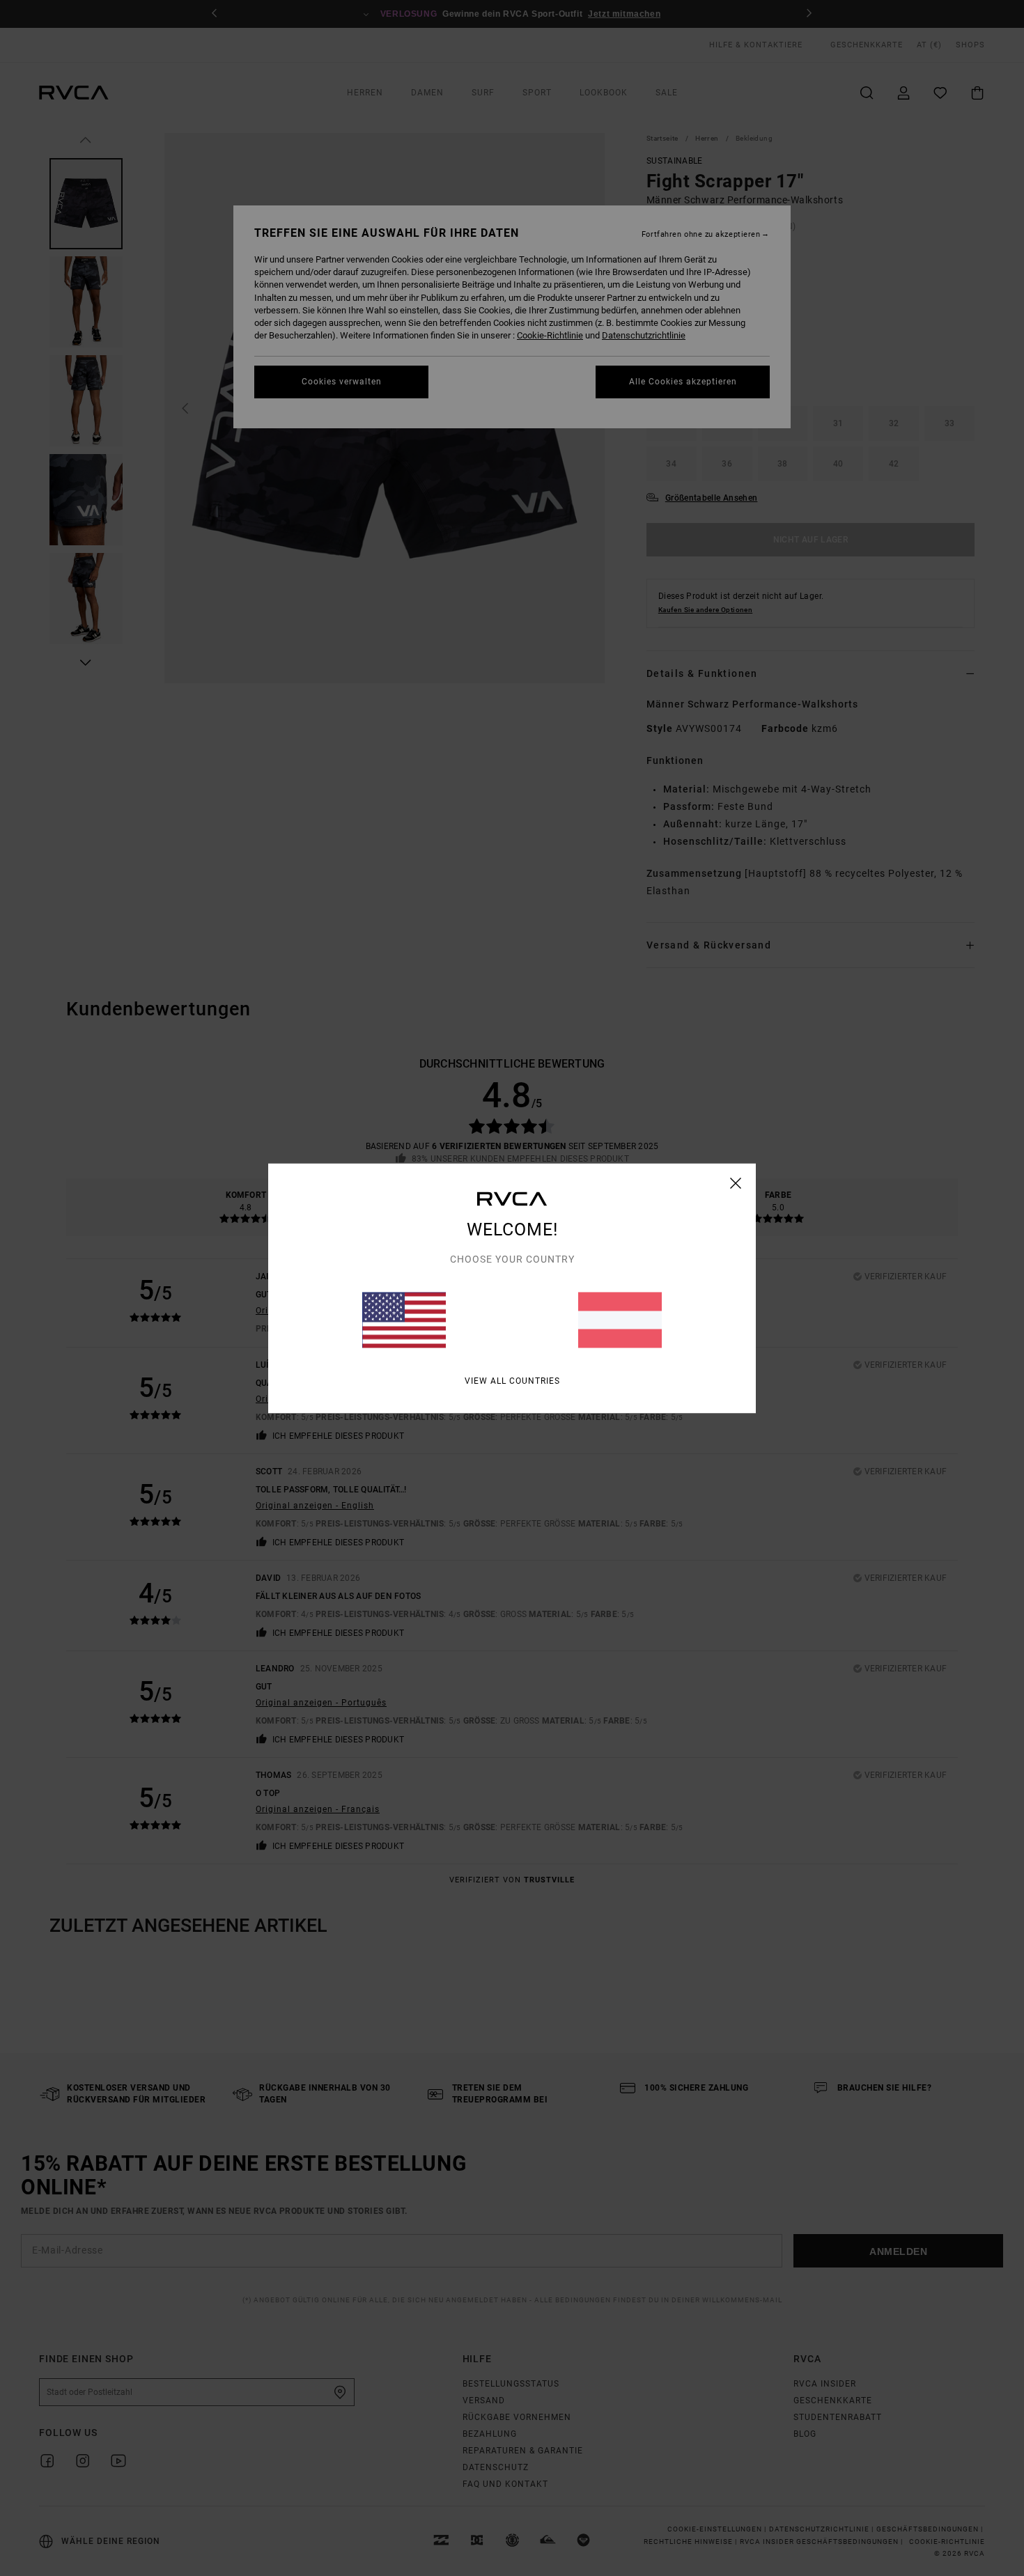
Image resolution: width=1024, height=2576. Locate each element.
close (736, 1182)
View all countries (512, 1380)
